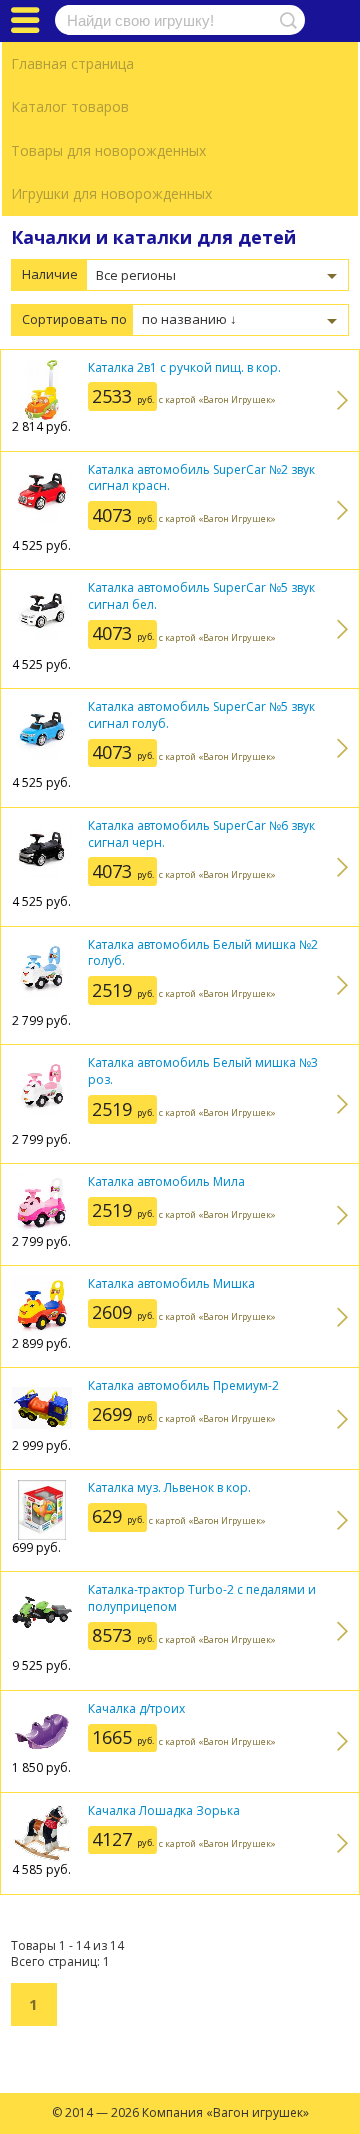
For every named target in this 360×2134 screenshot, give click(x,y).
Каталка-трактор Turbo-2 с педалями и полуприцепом (202, 1598)
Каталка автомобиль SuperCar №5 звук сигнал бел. (201, 596)
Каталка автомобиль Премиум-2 (183, 1385)
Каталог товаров (70, 106)
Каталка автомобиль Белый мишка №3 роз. (203, 1071)
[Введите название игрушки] (180, 20)
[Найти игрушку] (285, 20)
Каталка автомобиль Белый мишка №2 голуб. (203, 953)
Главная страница (72, 63)
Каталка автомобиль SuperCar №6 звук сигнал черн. (201, 834)
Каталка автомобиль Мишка (171, 1283)
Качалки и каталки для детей (153, 237)
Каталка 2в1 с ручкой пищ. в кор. (184, 367)
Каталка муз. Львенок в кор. (169, 1487)
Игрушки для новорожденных (111, 193)
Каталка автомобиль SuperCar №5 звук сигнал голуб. (201, 715)
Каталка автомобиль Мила (166, 1181)
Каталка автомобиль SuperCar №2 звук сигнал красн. (201, 478)
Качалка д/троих (136, 1708)
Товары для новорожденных (108, 150)
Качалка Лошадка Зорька (164, 1810)
